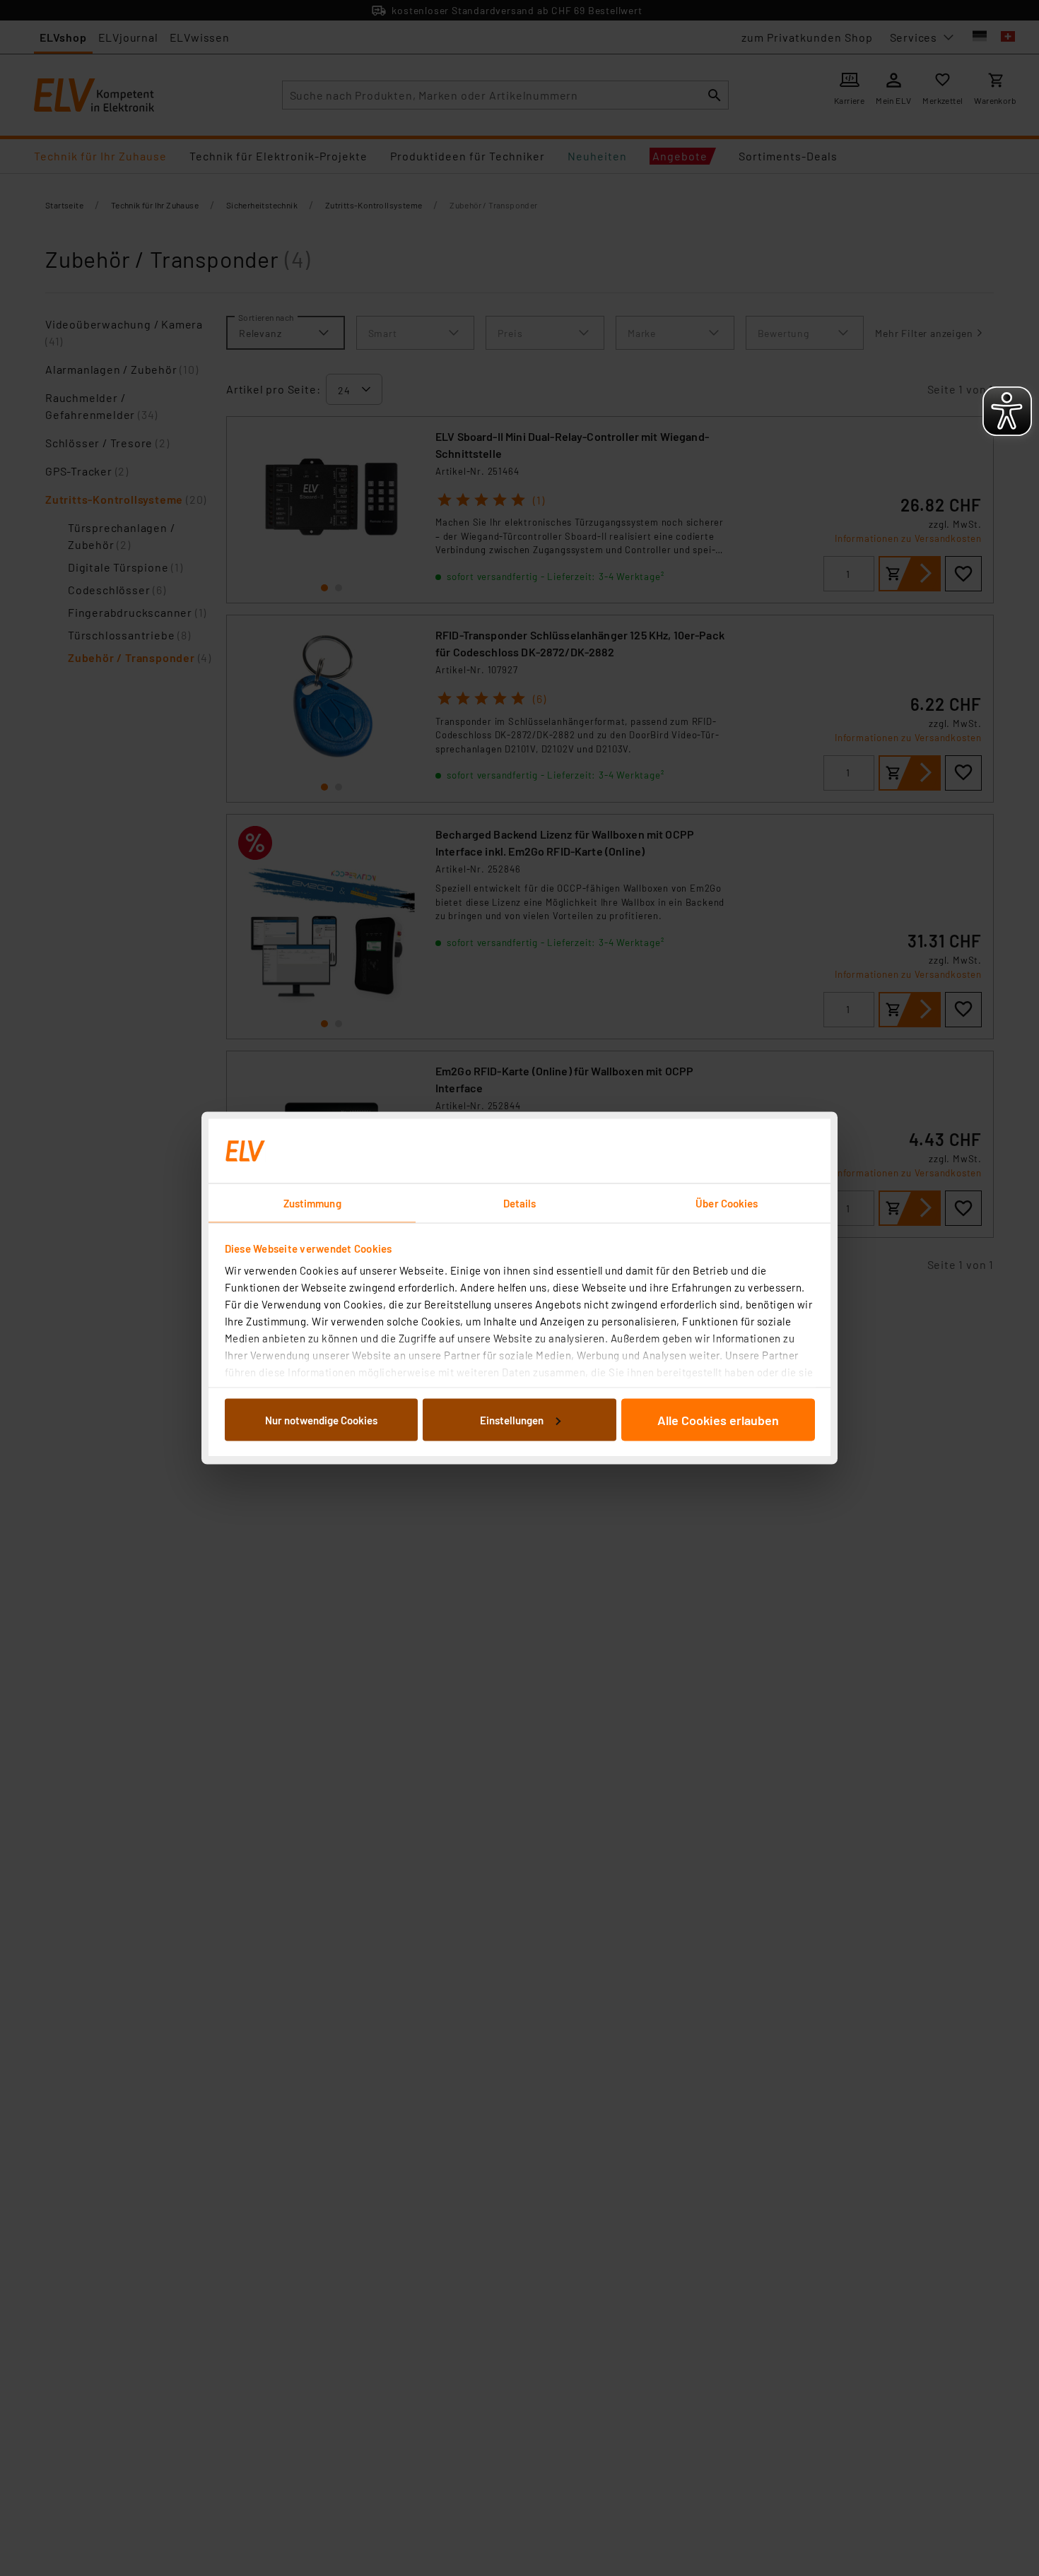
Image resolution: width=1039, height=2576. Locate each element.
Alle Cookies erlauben (718, 1419)
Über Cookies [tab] (727, 1203)
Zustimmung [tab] (312, 1203)
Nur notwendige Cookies (321, 1419)
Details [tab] (520, 1203)
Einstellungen (512, 1419)
